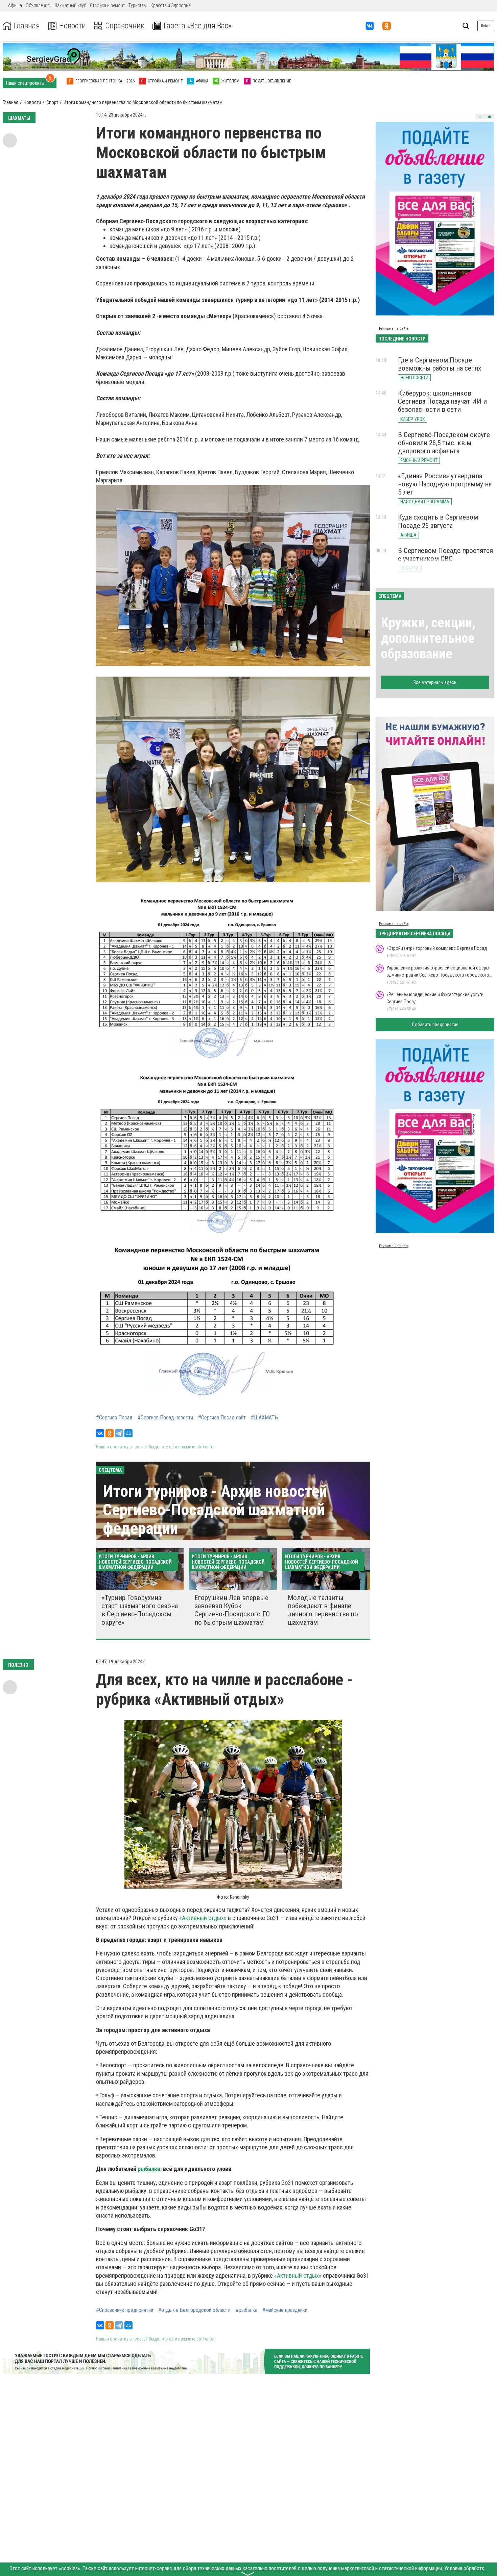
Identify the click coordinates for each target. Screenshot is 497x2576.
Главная (27, 26)
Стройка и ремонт (107, 5)
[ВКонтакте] (100, 1433)
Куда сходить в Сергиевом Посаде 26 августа (438, 521)
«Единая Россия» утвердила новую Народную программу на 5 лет (445, 484)
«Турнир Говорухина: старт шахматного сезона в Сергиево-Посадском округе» (140, 1610)
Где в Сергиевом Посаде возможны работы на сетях (440, 364)
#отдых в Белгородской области (194, 2310)
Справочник (125, 26)
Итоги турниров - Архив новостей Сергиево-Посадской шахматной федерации (215, 1510)
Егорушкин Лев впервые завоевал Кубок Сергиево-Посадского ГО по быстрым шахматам (232, 1610)
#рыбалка (246, 2310)
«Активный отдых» (203, 1918)
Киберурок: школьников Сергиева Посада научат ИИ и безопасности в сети (442, 401)
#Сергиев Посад (114, 1418)
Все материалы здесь (435, 682)
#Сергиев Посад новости (165, 1418)
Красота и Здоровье (170, 5)
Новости (73, 26)
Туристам (138, 5)
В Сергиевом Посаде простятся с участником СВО (445, 555)
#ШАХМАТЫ (265, 1418)
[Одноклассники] (110, 1433)
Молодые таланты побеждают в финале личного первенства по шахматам (323, 1610)
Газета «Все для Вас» (198, 26)
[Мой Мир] (128, 1433)
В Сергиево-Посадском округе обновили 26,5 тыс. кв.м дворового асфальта (444, 443)
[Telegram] (119, 1433)
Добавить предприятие (435, 1025)
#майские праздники (285, 2310)
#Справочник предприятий (125, 2310)
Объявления (38, 5)
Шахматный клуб (70, 5)
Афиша (15, 5)
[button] (480, 117)
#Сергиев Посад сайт (222, 1418)
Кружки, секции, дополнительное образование (428, 638)
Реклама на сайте (394, 329)
